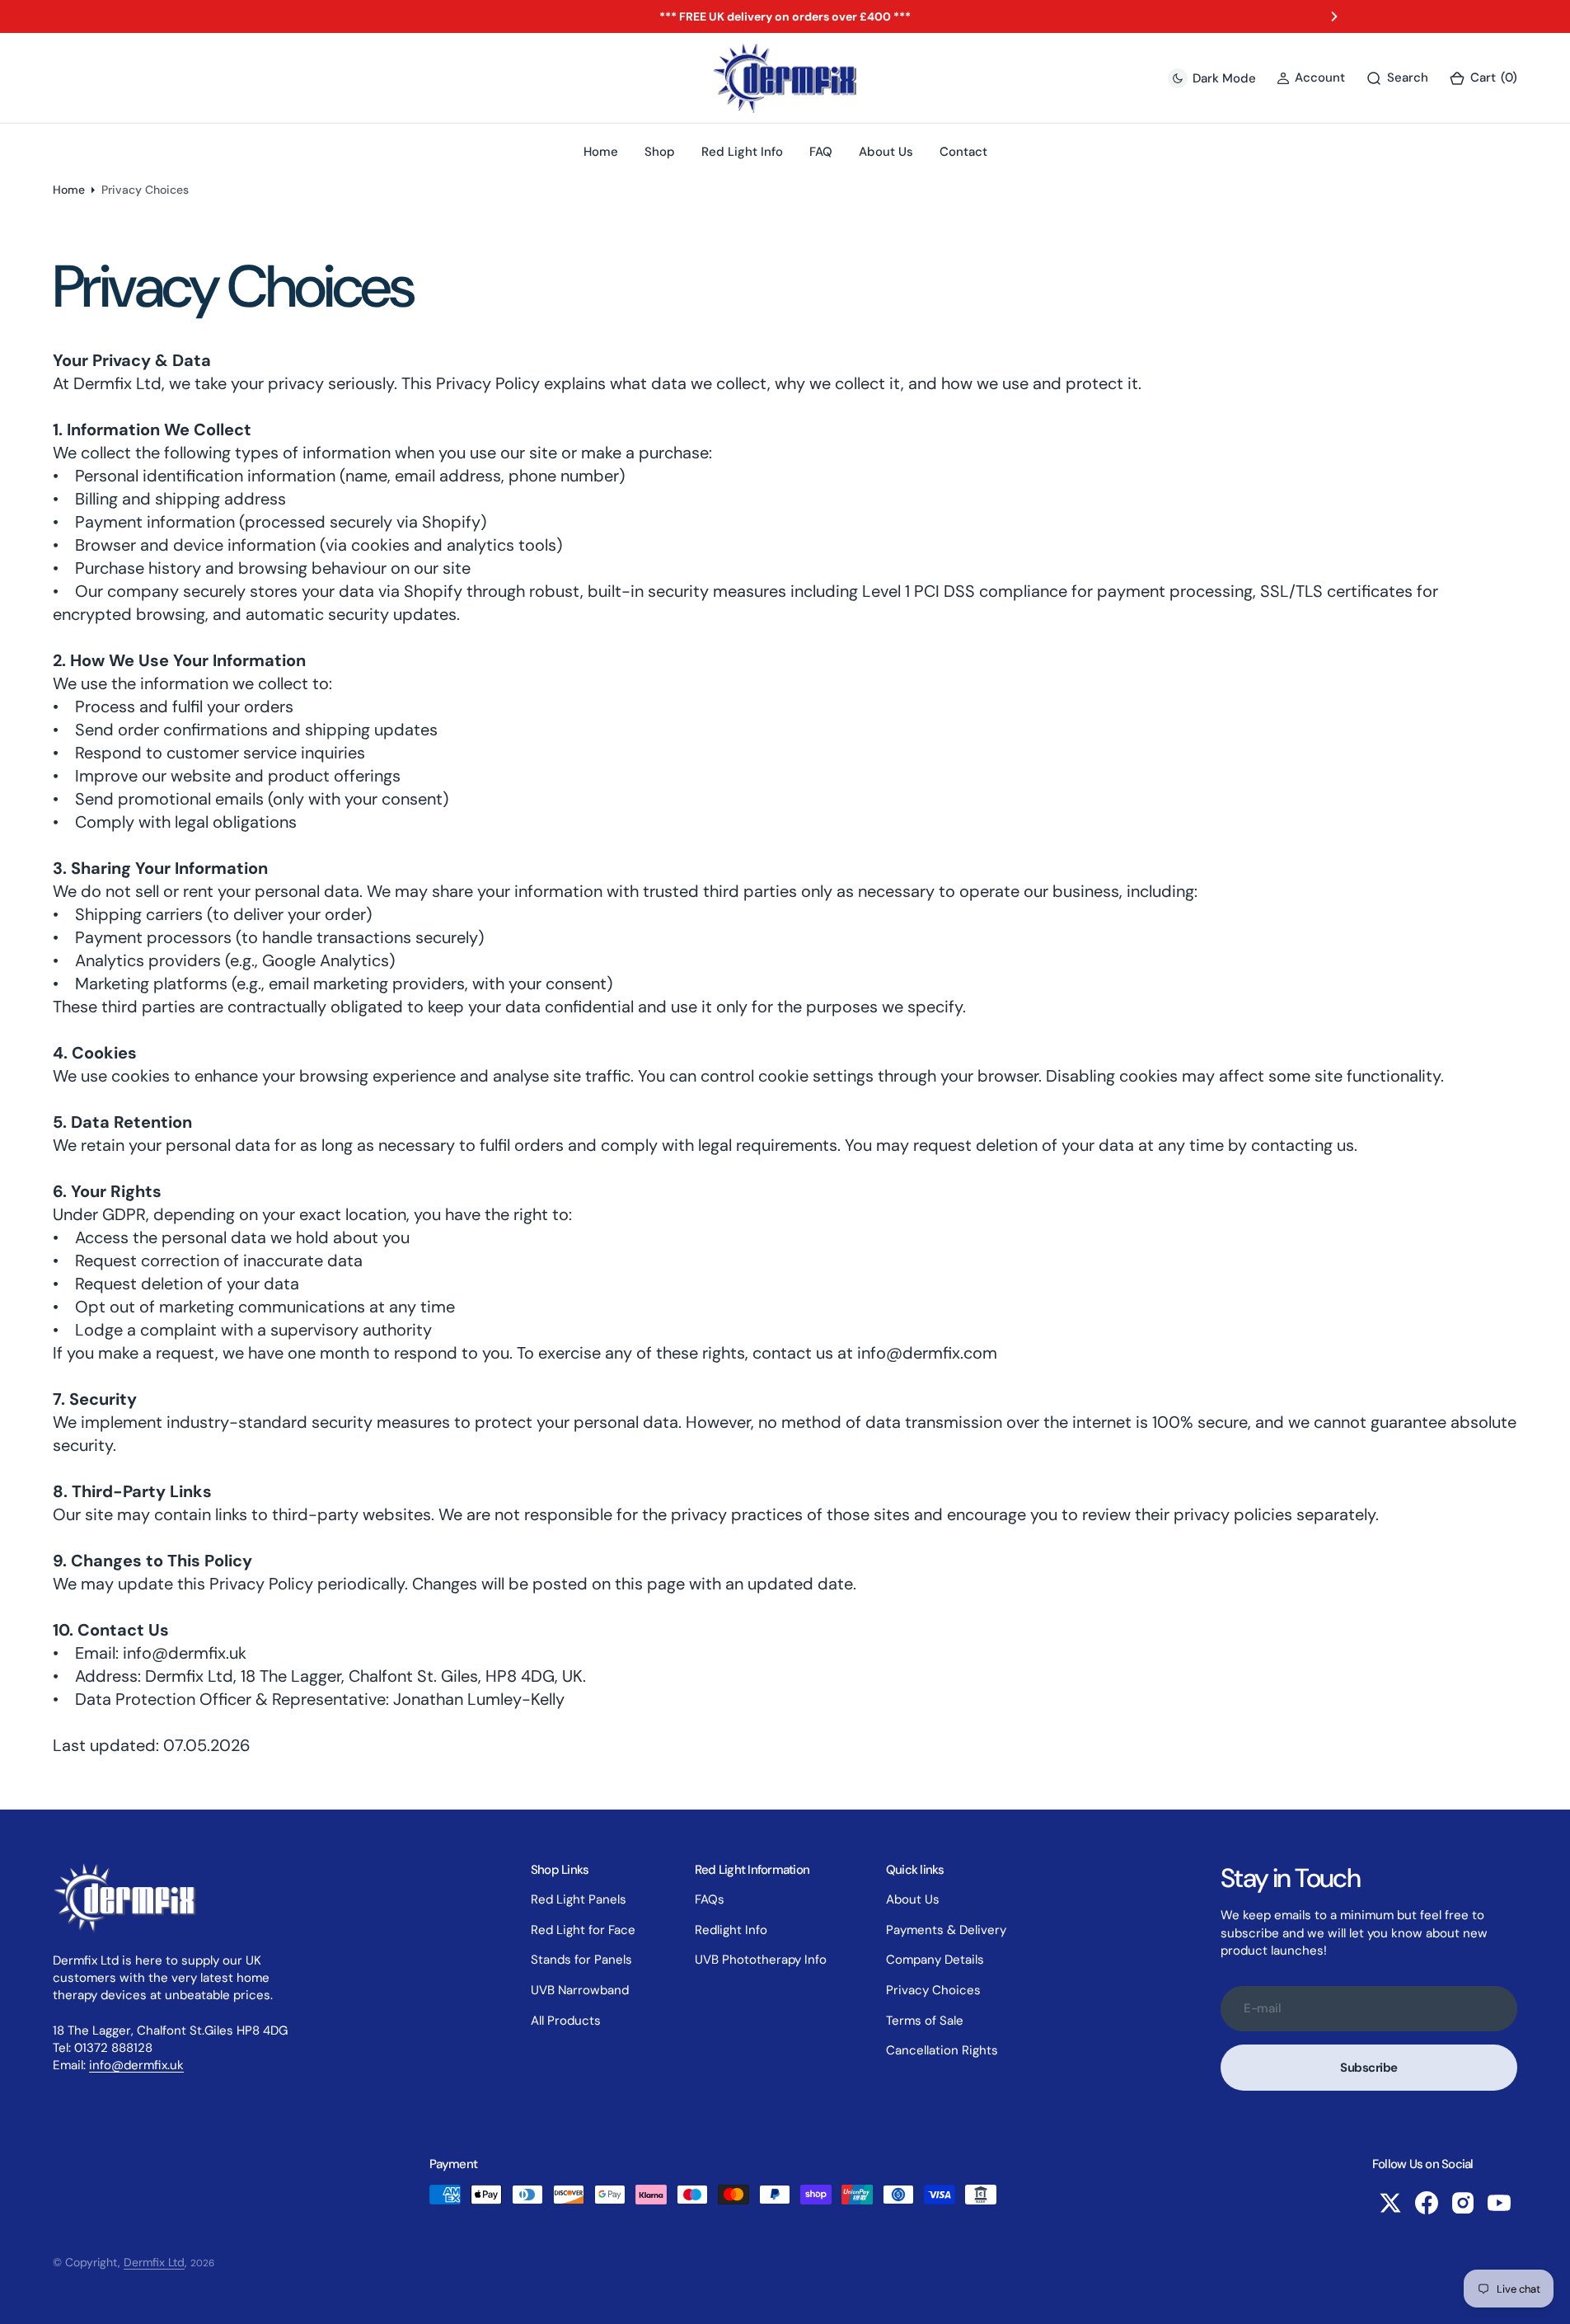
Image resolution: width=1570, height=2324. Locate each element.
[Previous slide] (236, 16)
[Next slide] (1334, 16)
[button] (1483, 78)
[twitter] (1390, 2203)
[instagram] (1463, 2203)
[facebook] (1427, 2203)
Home (69, 190)
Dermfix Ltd (154, 2262)
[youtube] (1499, 2203)
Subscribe (1369, 2068)
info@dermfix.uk (136, 2065)
